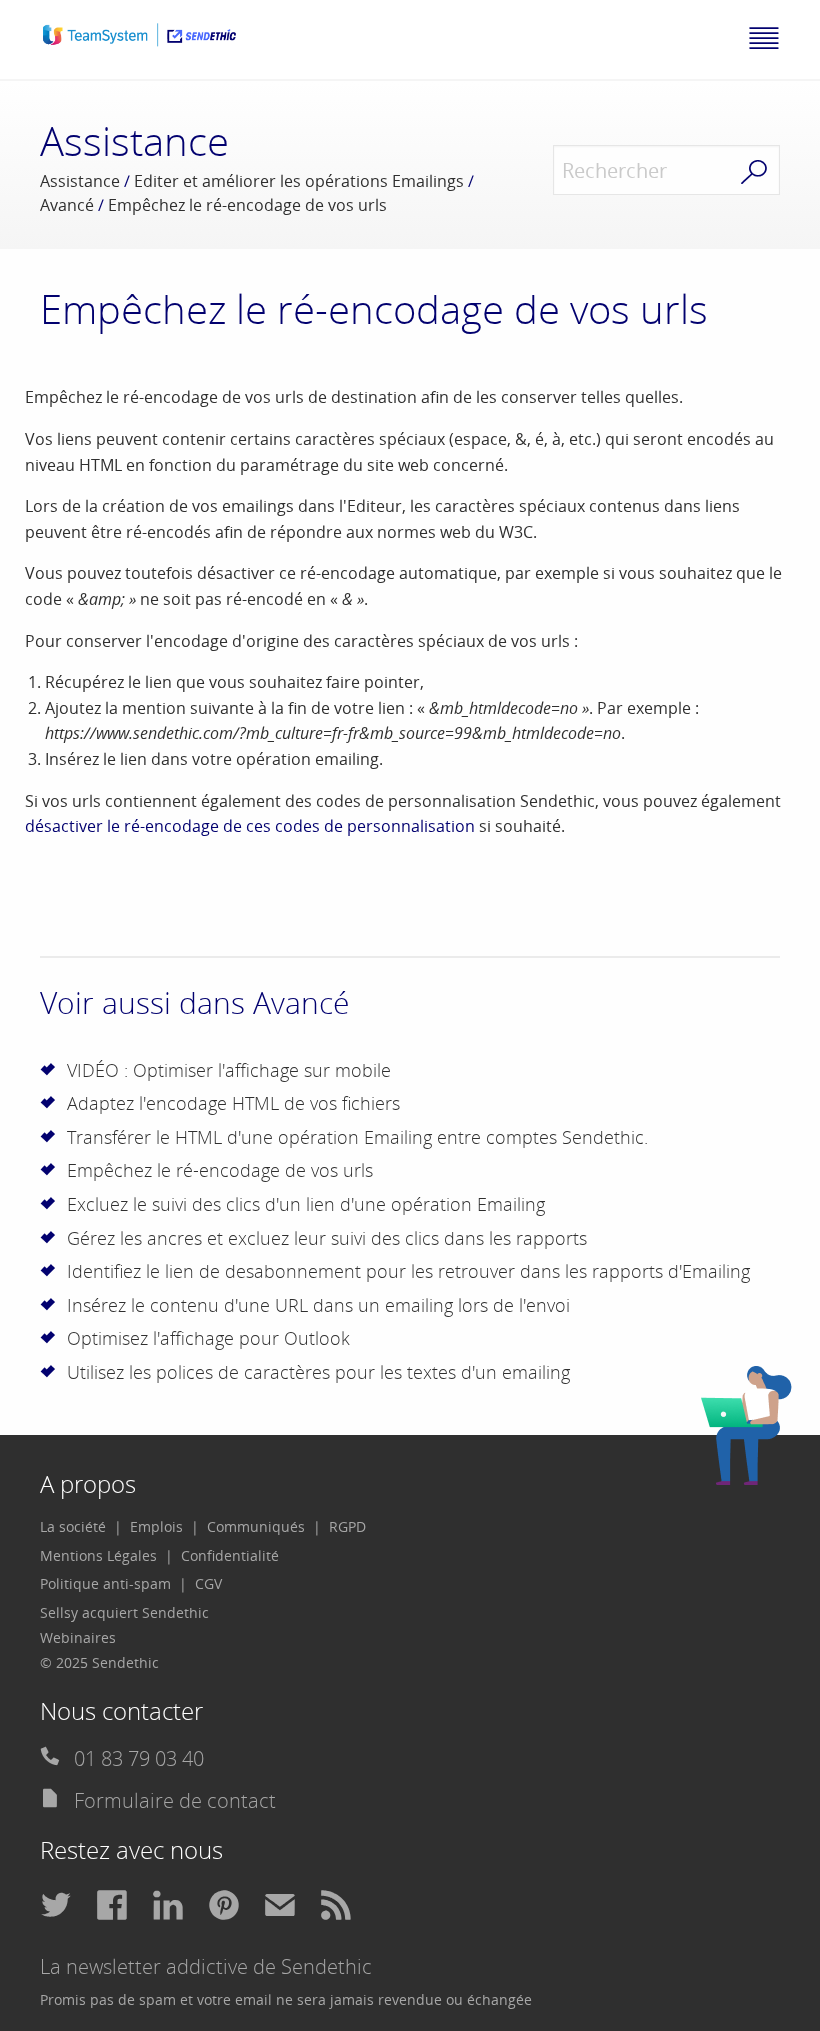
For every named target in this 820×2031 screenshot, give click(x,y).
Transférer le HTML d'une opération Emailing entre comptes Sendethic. (357, 1137)
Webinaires (78, 1637)
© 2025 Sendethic (99, 1662)
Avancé (67, 205)
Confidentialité (230, 1555)
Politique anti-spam (105, 1583)
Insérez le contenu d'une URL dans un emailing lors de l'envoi (318, 1305)
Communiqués (256, 1526)
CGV (208, 1583)
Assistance (80, 181)
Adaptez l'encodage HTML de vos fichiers (233, 1103)
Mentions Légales (98, 1555)
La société (73, 1526)
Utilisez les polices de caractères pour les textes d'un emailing (318, 1372)
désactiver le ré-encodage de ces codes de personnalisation (250, 826)
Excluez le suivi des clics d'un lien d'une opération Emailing (306, 1204)
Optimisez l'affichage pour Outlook (208, 1338)
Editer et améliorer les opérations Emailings (299, 181)
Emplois (156, 1526)
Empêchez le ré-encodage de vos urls (220, 1170)
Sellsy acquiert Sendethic (124, 1612)
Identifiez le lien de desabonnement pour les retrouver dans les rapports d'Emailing (408, 1271)
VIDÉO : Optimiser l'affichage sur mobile (229, 1070)
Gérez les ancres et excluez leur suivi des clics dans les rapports (327, 1238)
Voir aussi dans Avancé (194, 1002)
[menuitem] (81, 1527)
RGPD (347, 1526)
